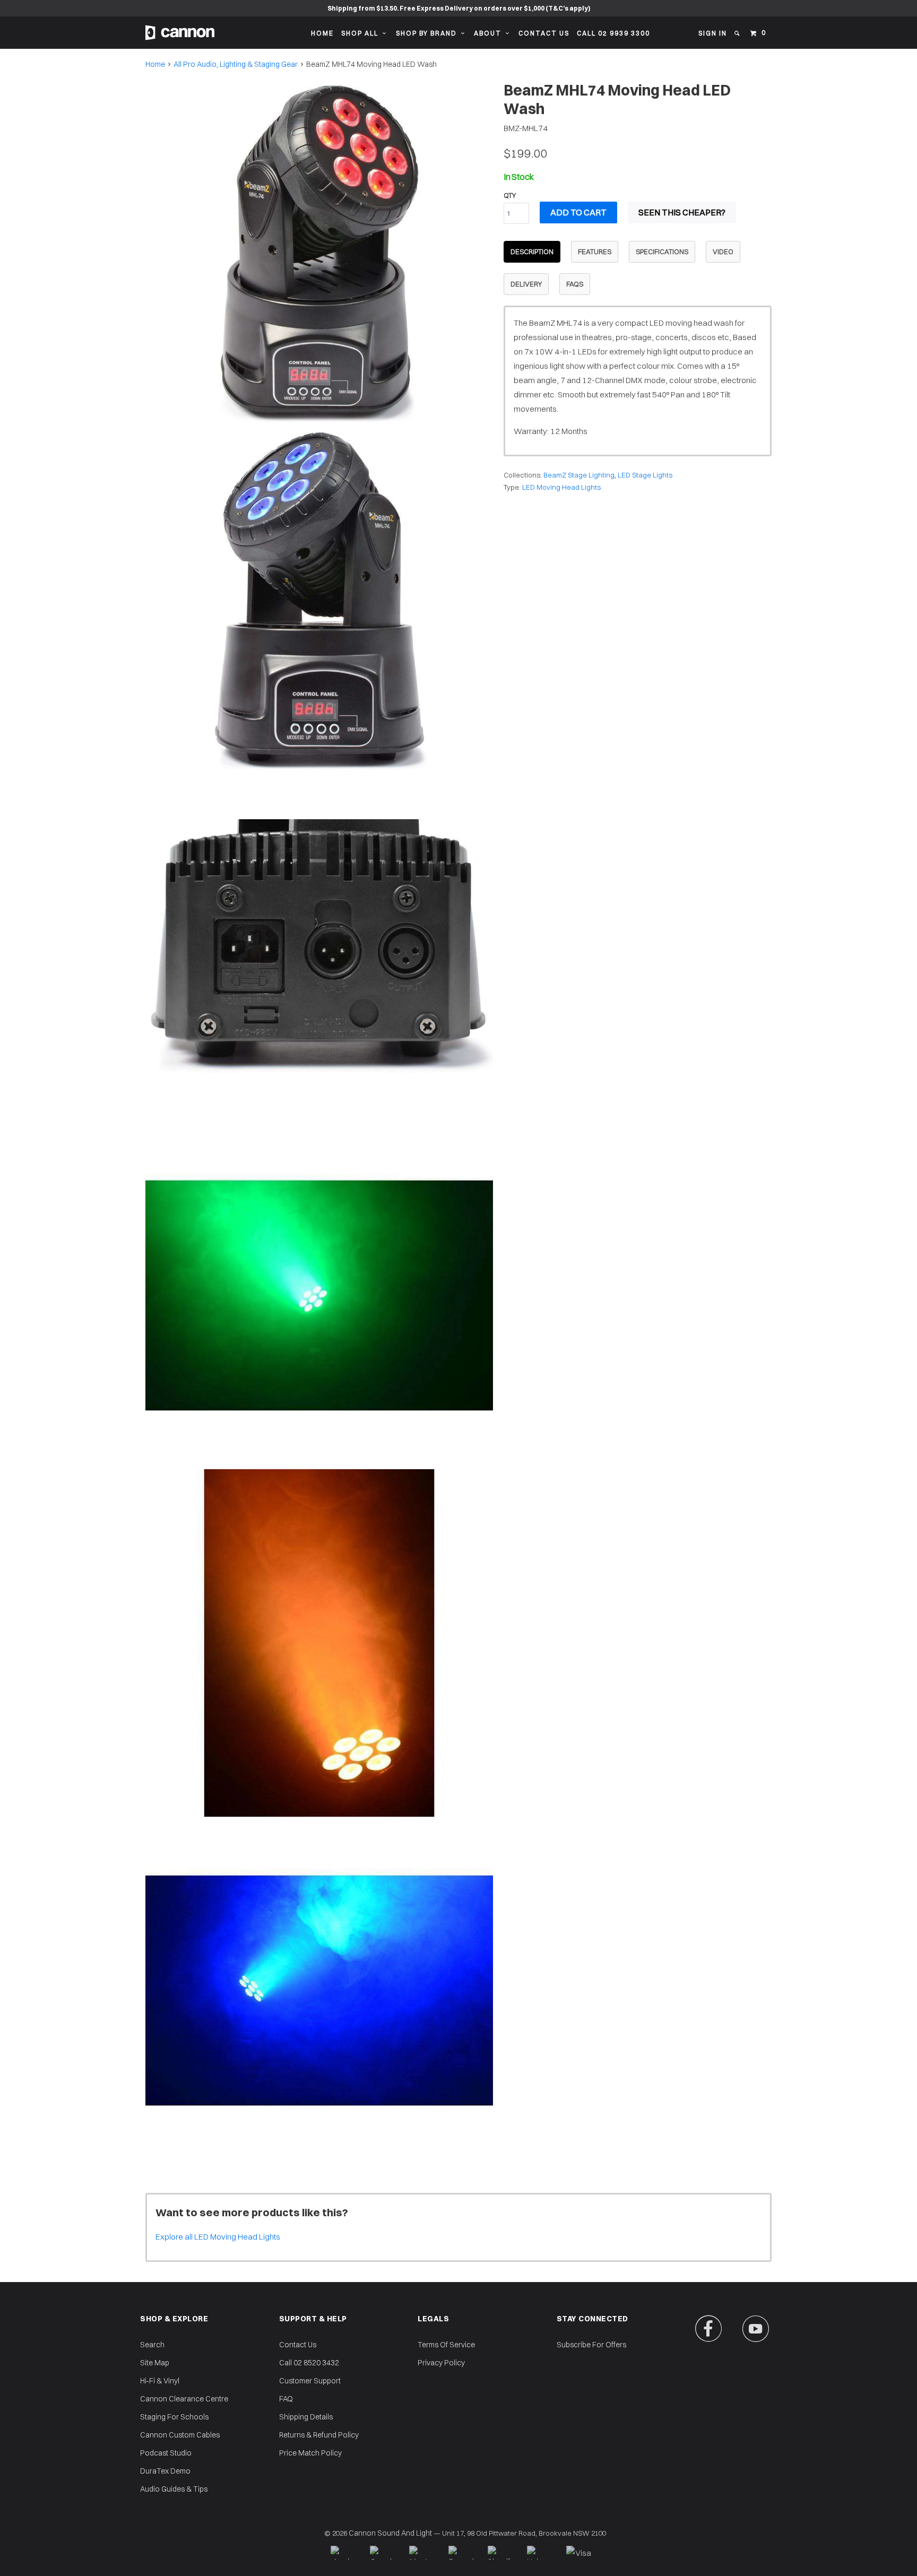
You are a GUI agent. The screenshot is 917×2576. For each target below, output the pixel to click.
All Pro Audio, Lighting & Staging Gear (236, 64)
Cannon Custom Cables (180, 2435)
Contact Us (544, 33)
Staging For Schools (174, 2417)
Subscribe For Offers (591, 2345)
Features (595, 251)
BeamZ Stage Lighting (579, 475)
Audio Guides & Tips (174, 2489)
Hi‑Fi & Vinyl (160, 2381)
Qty (510, 195)
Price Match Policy (310, 2453)
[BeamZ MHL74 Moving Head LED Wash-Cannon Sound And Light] (319, 253)
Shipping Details (306, 2417)
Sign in (713, 33)
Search (152, 2345)
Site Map (155, 2363)
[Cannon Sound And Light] (180, 33)
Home (322, 33)
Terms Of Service (446, 2345)
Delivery (526, 284)
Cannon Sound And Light (390, 2533)
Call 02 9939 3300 (613, 33)
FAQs (575, 284)
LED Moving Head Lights (561, 487)
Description (532, 251)
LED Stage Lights (645, 475)
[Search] (738, 33)
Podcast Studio (166, 2453)
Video (723, 251)
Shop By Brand (429, 33)
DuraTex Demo (165, 2471)
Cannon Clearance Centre (184, 2399)
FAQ (286, 2399)
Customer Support (310, 2381)
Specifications (662, 251)
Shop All (362, 33)
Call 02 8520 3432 (309, 2363)
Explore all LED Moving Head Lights (218, 2237)
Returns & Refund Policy (319, 2435)
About (490, 33)
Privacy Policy (441, 2363)
